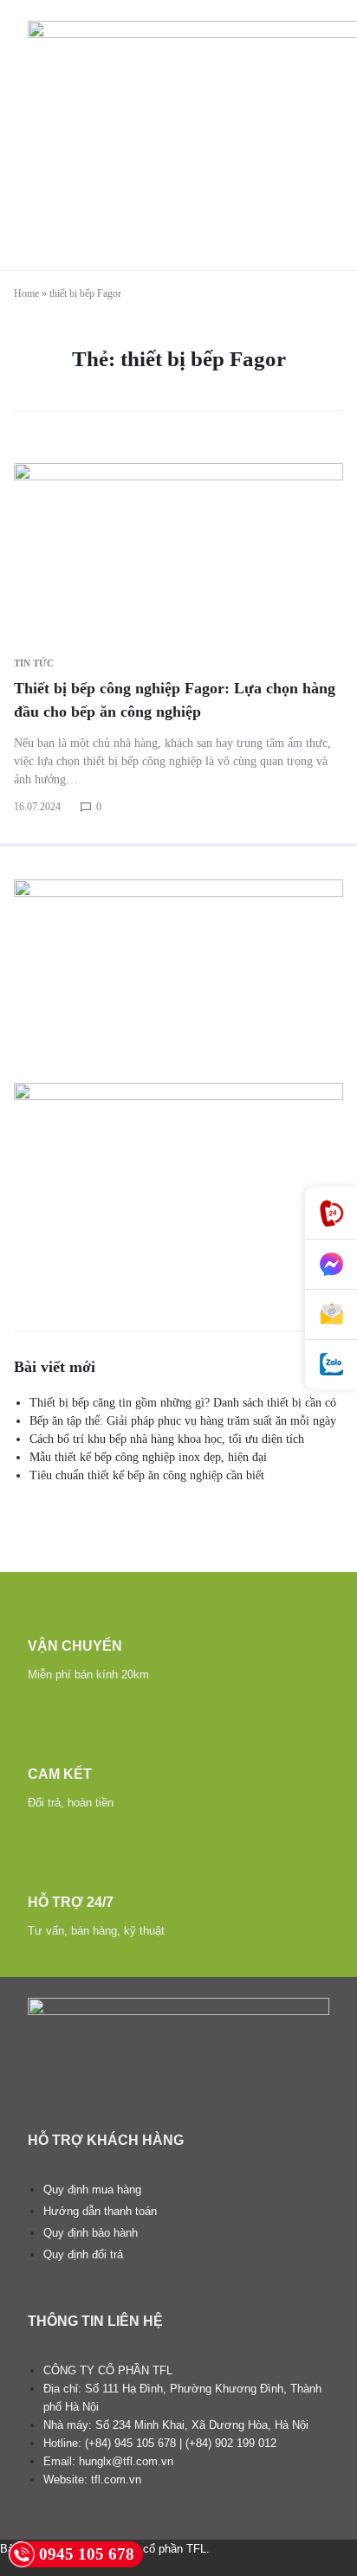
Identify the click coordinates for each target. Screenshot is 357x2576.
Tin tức (34, 663)
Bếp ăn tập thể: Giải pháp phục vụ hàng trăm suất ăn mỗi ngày (183, 1421)
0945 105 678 (87, 2554)
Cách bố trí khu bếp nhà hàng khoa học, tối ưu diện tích (167, 1439)
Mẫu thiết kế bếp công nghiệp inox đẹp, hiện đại (148, 1457)
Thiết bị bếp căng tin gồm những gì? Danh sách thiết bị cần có (183, 1403)
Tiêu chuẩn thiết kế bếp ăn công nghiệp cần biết (147, 1475)
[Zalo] (331, 1365)
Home (26, 293)
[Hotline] (331, 1213)
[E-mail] (331, 1315)
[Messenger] (331, 1265)
